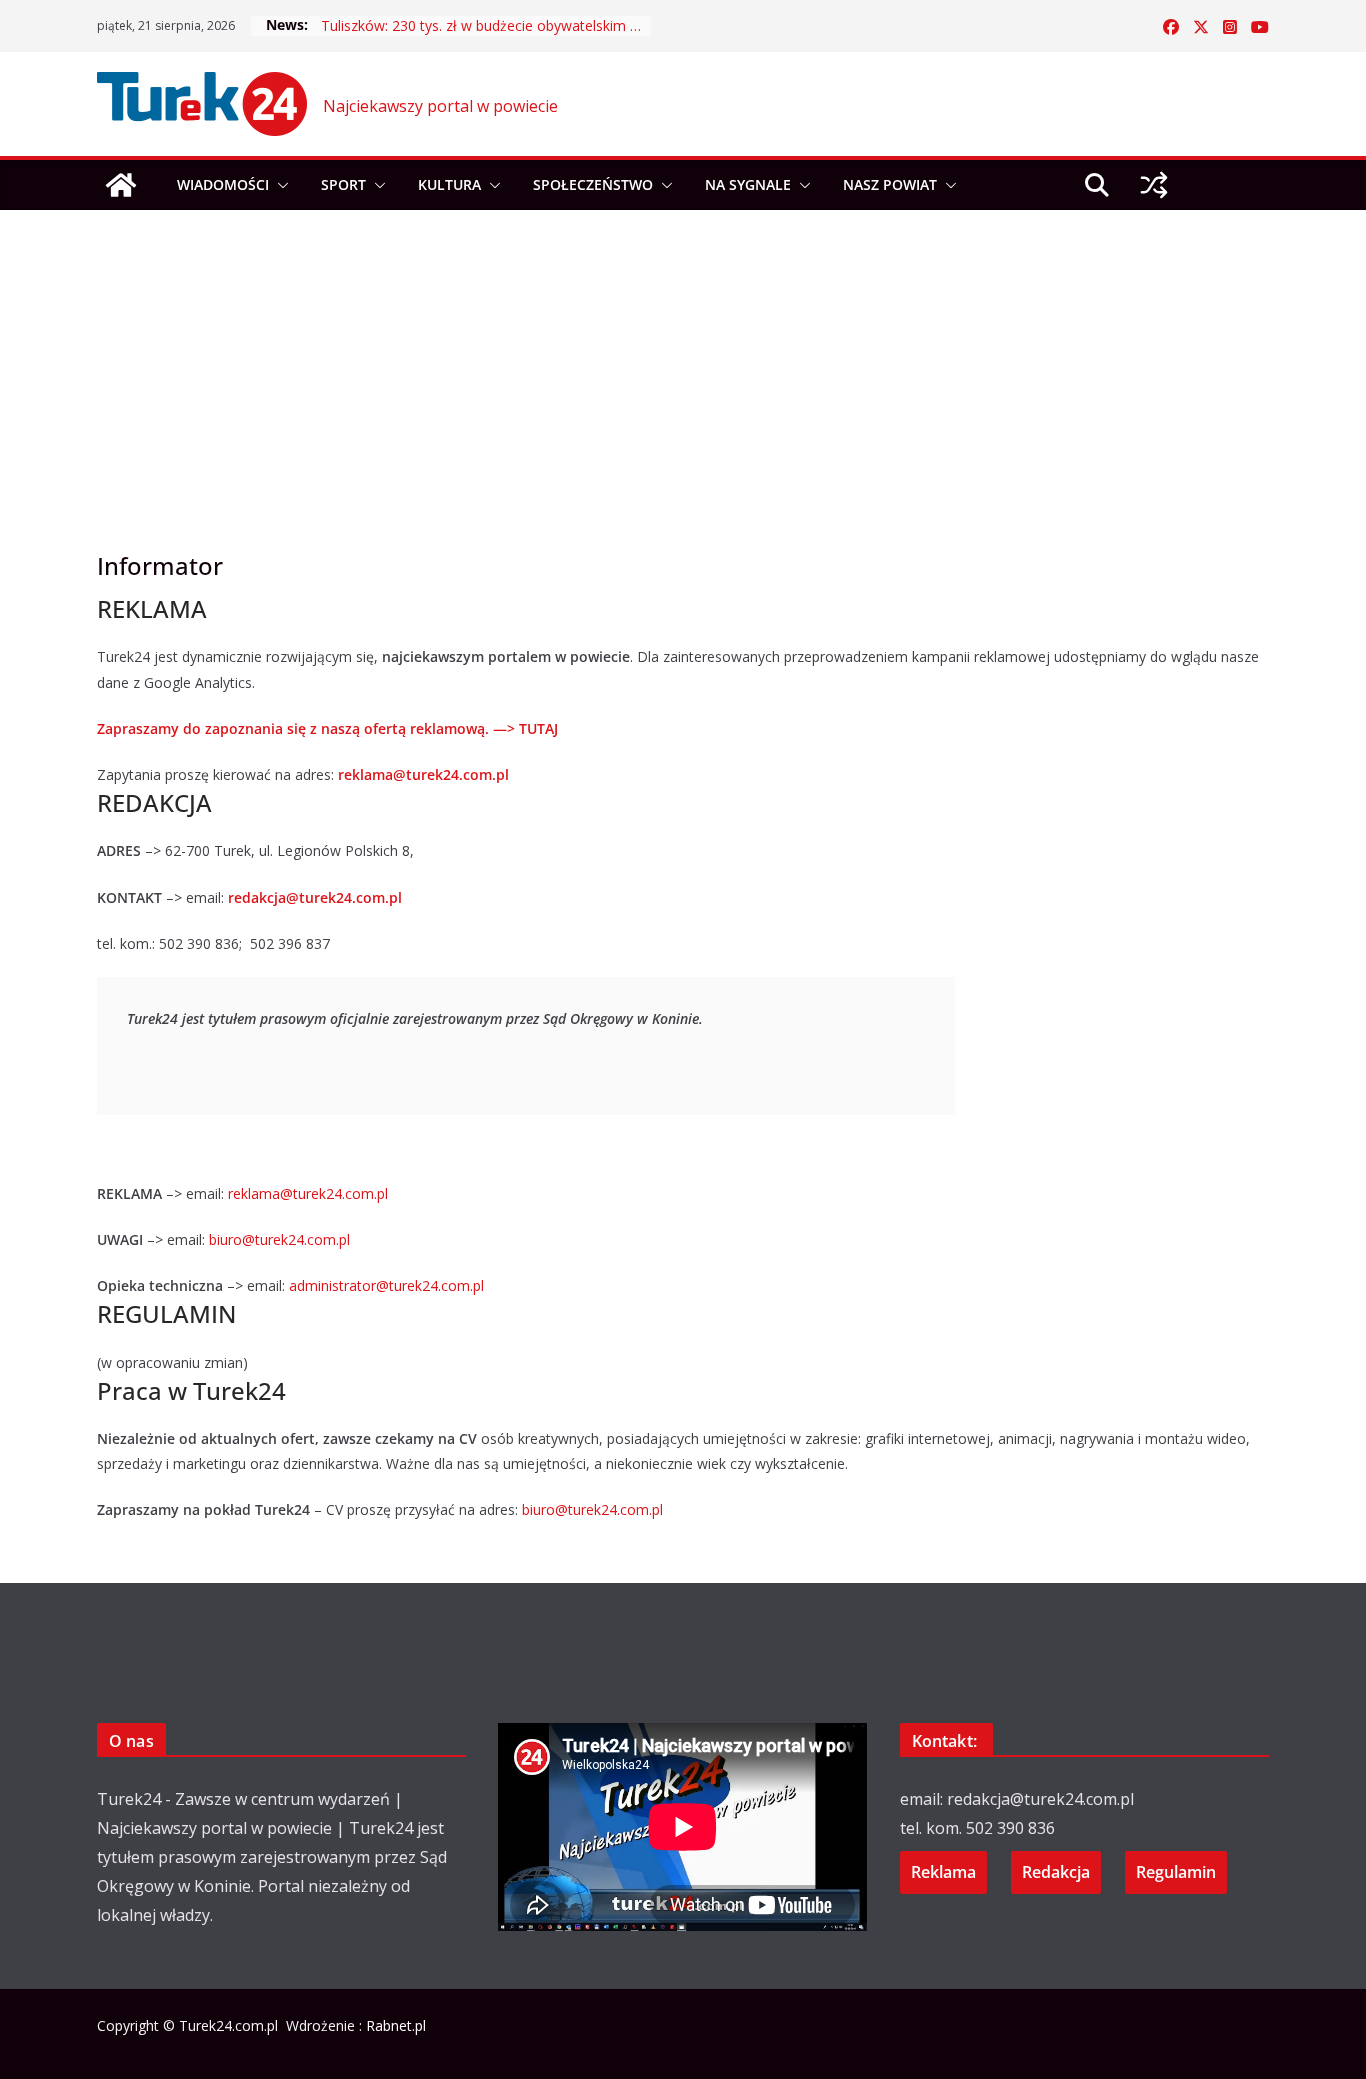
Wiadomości (223, 184)
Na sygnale (748, 184)
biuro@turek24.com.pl (279, 1239)
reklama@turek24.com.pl (423, 774)
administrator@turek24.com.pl (388, 1285)
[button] (279, 185)
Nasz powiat (890, 184)
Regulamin (1176, 1872)
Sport (343, 184)
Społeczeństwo (593, 184)
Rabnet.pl (396, 2025)
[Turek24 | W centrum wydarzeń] (121, 185)
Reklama (943, 1872)
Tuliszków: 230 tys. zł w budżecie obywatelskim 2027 (486, 25)
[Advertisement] (683, 350)
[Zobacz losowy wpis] (1154, 185)
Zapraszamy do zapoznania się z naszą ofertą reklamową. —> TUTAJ (327, 728)
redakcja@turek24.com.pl (315, 897)
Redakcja (1056, 1872)
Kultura (449, 184)
